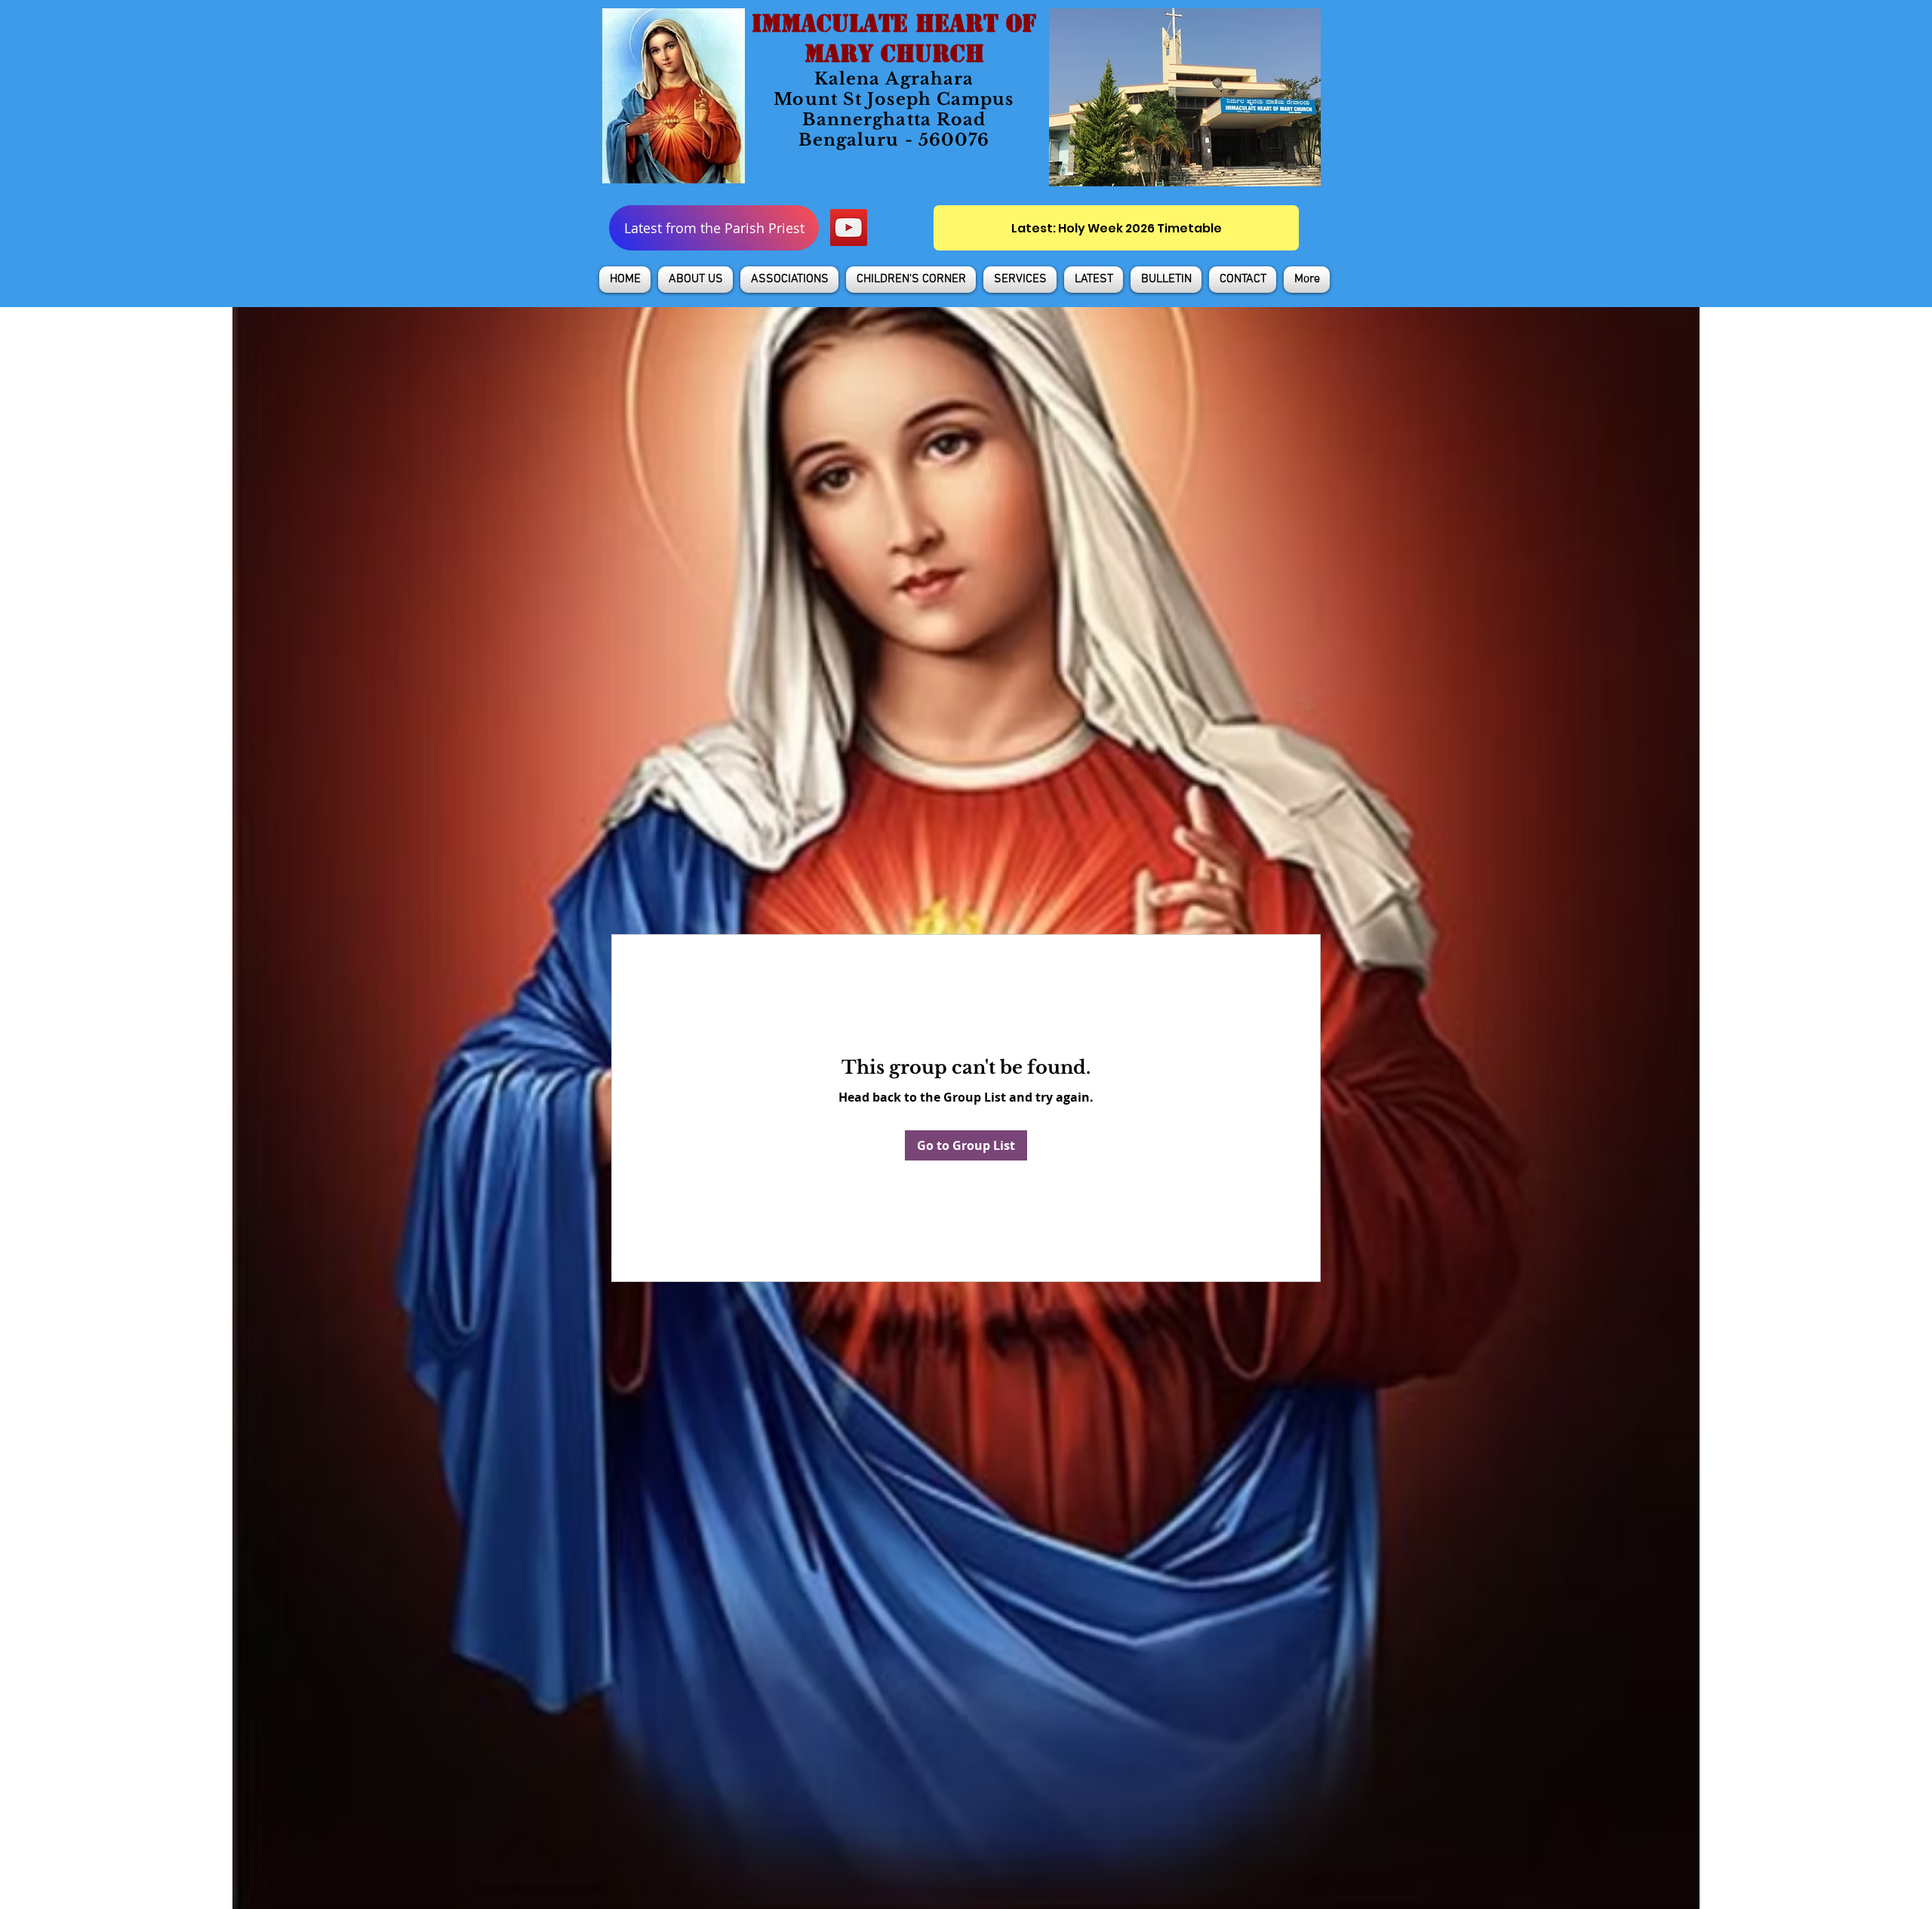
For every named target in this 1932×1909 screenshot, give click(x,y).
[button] (695, 280)
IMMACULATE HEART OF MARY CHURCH (894, 38)
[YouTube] (849, 227)
